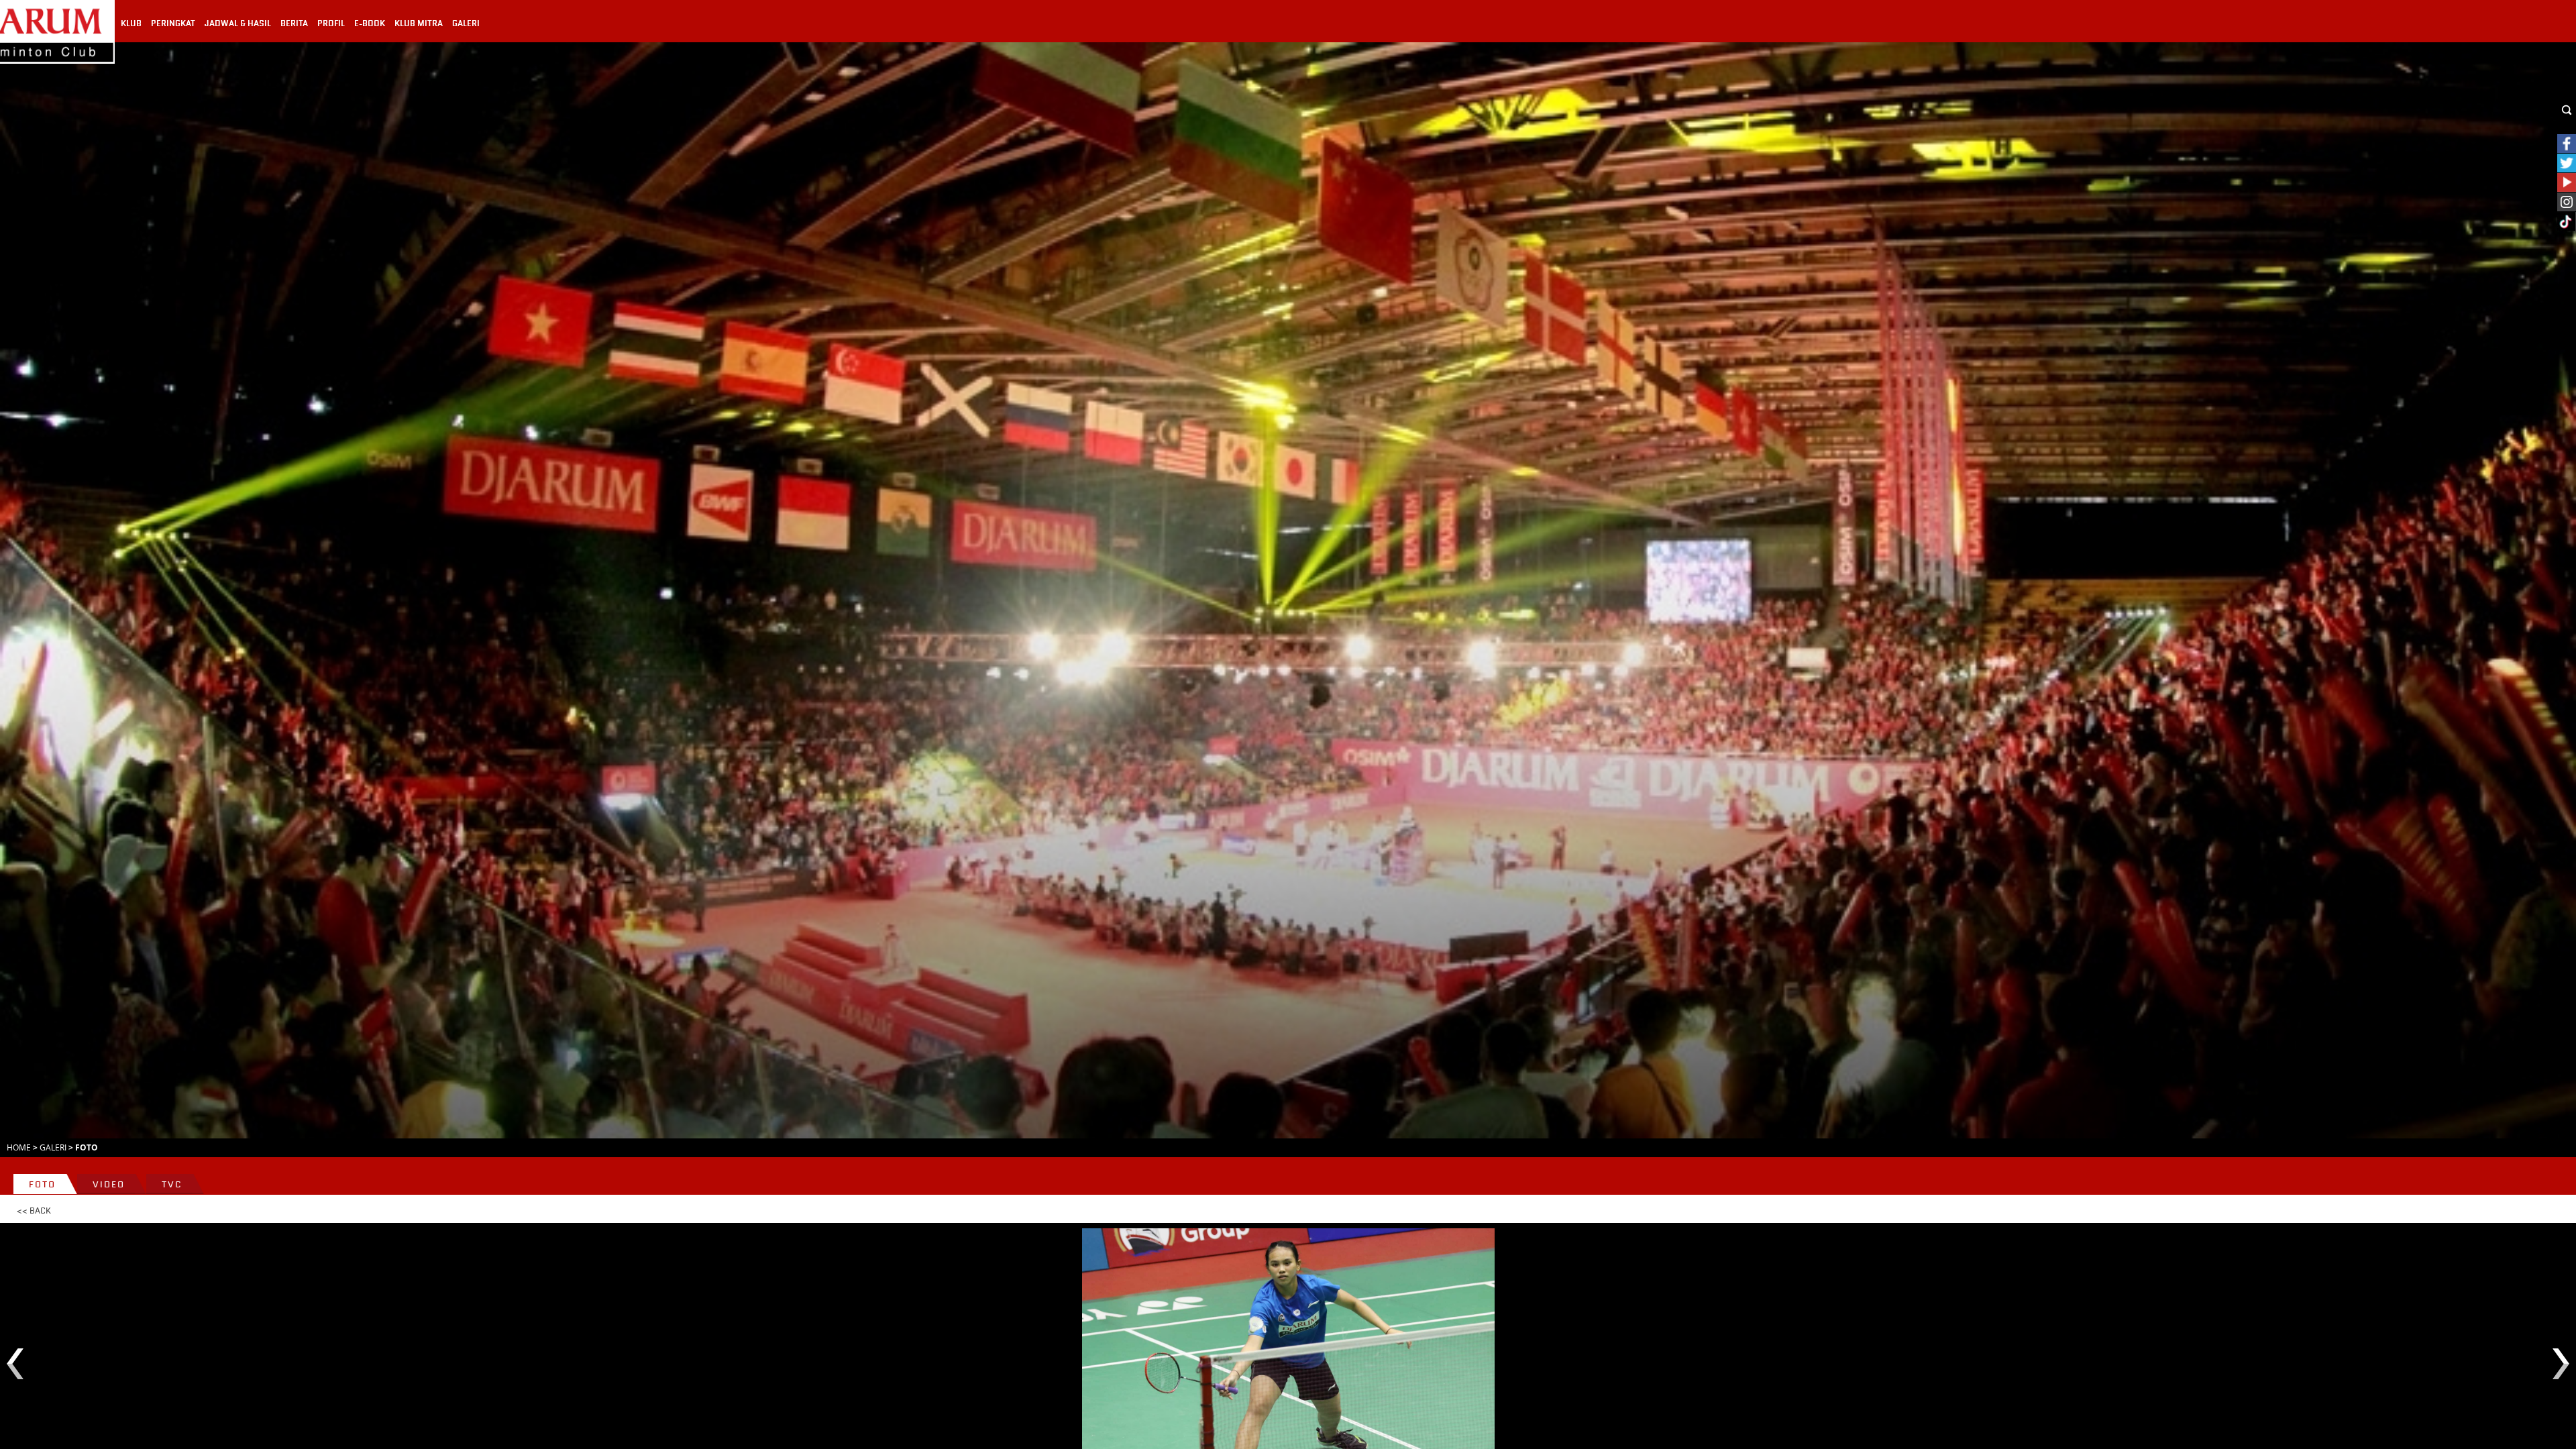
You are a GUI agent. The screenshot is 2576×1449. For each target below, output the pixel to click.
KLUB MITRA (419, 23)
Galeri (53, 1147)
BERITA (294, 23)
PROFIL (331, 23)
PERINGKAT (173, 23)
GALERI (466, 23)
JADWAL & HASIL (238, 23)
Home (19, 1147)
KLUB (131, 23)
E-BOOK (370, 23)
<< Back (34, 1211)
